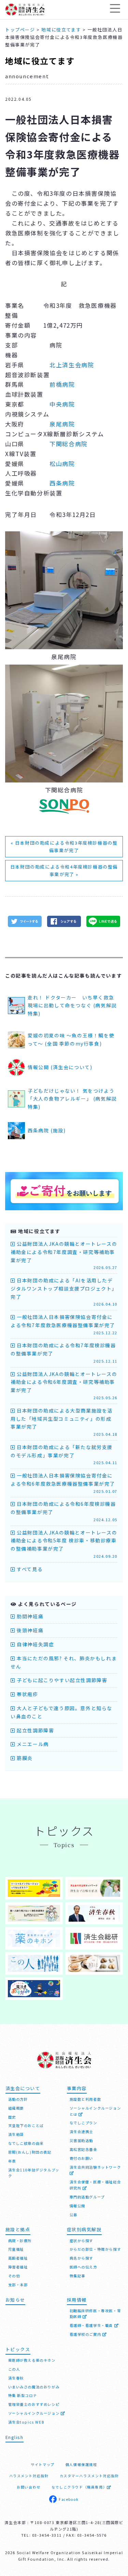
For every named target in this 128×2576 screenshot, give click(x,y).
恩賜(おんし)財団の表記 (30, 2152)
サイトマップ (43, 2464)
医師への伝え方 (83, 2267)
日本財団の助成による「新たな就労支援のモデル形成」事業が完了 (64, 1455)
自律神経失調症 (35, 1644)
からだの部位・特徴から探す (95, 2249)
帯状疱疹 (27, 1694)
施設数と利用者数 (86, 2099)
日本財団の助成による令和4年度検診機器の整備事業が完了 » (64, 870)
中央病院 (62, 404)
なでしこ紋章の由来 (26, 2143)
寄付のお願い (82, 2158)
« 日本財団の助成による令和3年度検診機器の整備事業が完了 (64, 847)
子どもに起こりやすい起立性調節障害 (61, 1680)
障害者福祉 (18, 2267)
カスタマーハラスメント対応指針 (89, 2476)
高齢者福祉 (18, 2258)
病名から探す (82, 2258)
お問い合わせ (29, 2487)
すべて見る (29, 1569)
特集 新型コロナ (23, 2395)
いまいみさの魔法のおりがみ (34, 2387)
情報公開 (77, 2206)
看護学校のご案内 (86, 2334)
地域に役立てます (40, 61)
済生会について (23, 2088)
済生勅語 (16, 2134)
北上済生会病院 (72, 365)
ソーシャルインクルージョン (34, 2413)
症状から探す (82, 2241)
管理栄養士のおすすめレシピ (34, 2404)
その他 (14, 2276)
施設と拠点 (18, 2229)
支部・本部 (18, 2285)
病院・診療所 (20, 2241)
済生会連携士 (82, 2132)
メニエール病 (32, 1744)
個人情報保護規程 (81, 2464)
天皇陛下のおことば (26, 2125)
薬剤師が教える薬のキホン (32, 2360)
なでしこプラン (83, 2123)
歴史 (12, 2117)
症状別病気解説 (84, 2229)
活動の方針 (18, 2099)
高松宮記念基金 (83, 2149)
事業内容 (77, 2088)
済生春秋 (16, 2378)
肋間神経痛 (29, 1616)
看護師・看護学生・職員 (92, 2325)
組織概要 (16, 2108)
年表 (12, 2161)
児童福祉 (16, 2249)
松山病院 (62, 464)
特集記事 (77, 2276)
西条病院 (62, 483)
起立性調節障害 (35, 1730)
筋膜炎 (24, 1758)
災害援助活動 (82, 2141)
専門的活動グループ (87, 2197)
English (15, 2437)
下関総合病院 (69, 444)
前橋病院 (62, 384)
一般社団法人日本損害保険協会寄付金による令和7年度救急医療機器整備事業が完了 (64, 1324)
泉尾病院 (62, 424)
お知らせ (15, 2300)
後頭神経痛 (29, 1630)
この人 (14, 2369)
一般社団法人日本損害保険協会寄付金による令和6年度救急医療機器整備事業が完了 (64, 1483)
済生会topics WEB (26, 2422)
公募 (74, 2215)
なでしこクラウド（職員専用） (79, 2487)
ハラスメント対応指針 (29, 2476)
